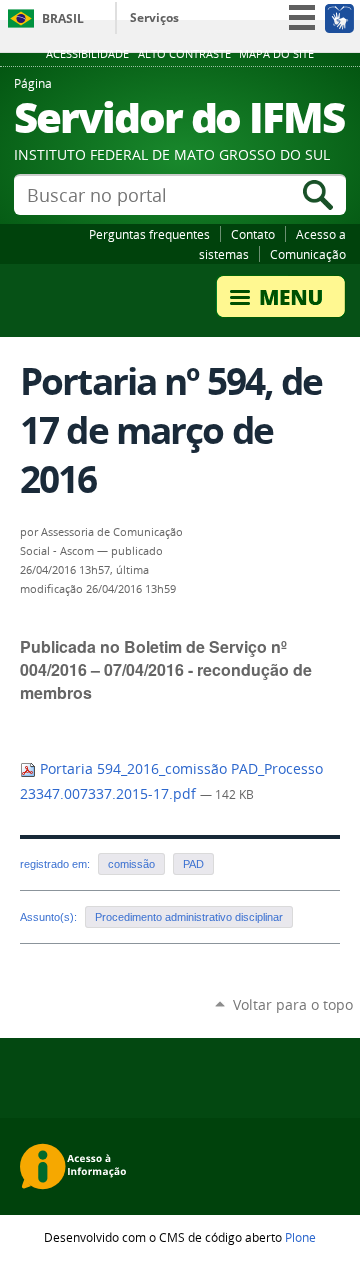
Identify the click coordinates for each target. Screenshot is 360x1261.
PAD (193, 864)
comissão (131, 864)
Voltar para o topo (293, 1004)
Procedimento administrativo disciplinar (189, 917)
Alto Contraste (184, 54)
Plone (300, 1237)
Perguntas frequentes (149, 234)
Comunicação (308, 254)
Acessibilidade (87, 54)
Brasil (63, 18)
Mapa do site (276, 54)
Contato (253, 234)
